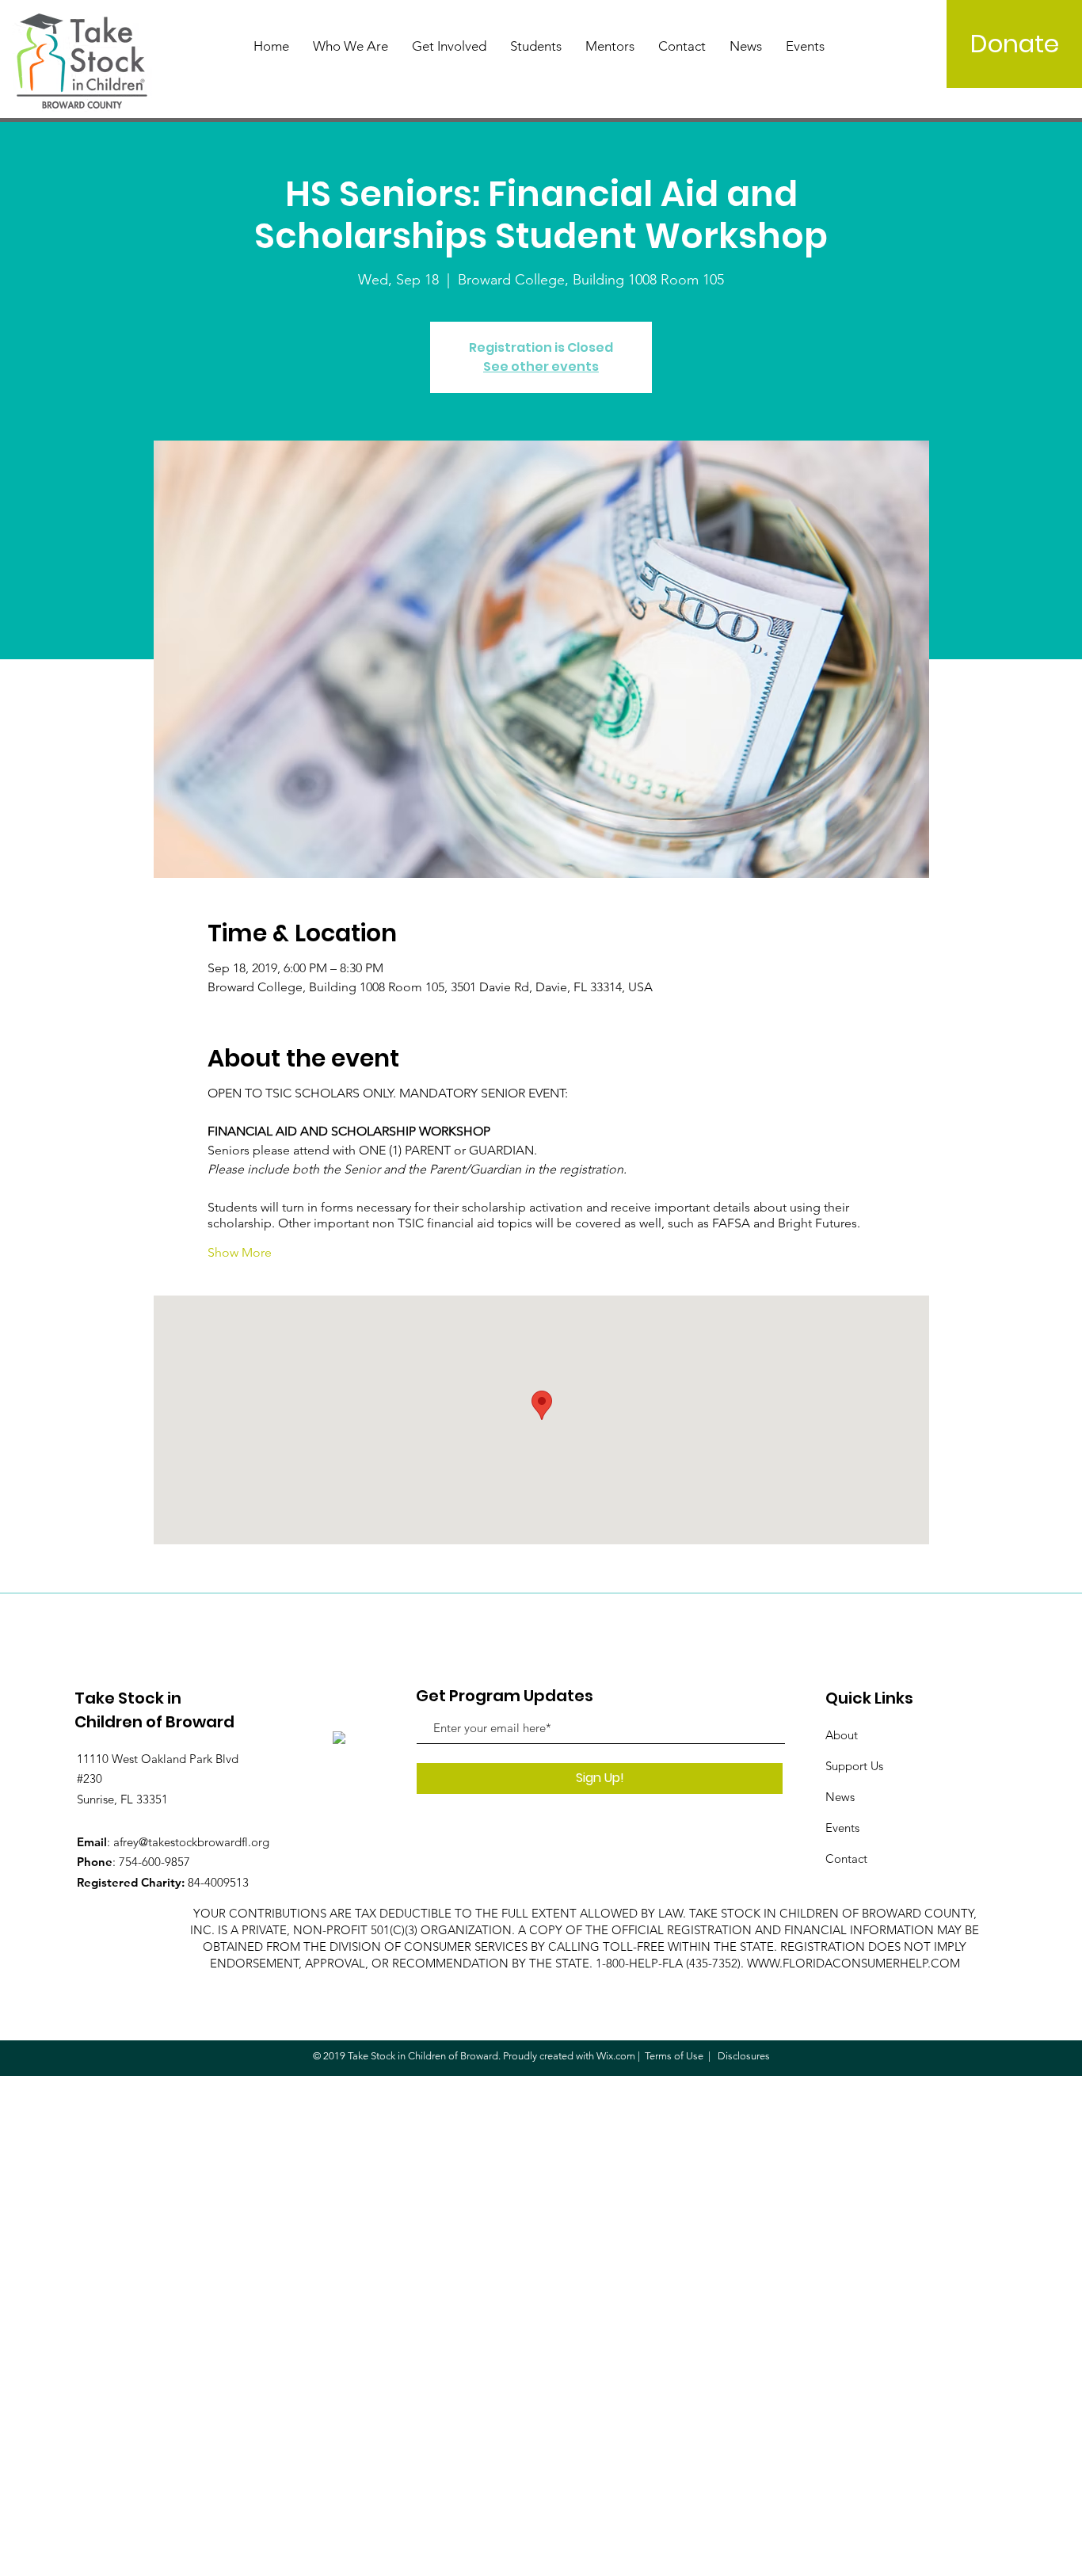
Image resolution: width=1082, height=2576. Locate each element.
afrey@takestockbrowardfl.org (191, 1842)
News (840, 1797)
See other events (541, 366)
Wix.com (616, 2056)
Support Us (854, 1766)
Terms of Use (674, 2056)
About (842, 1735)
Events (842, 1828)
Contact (846, 1859)
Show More (240, 1252)
